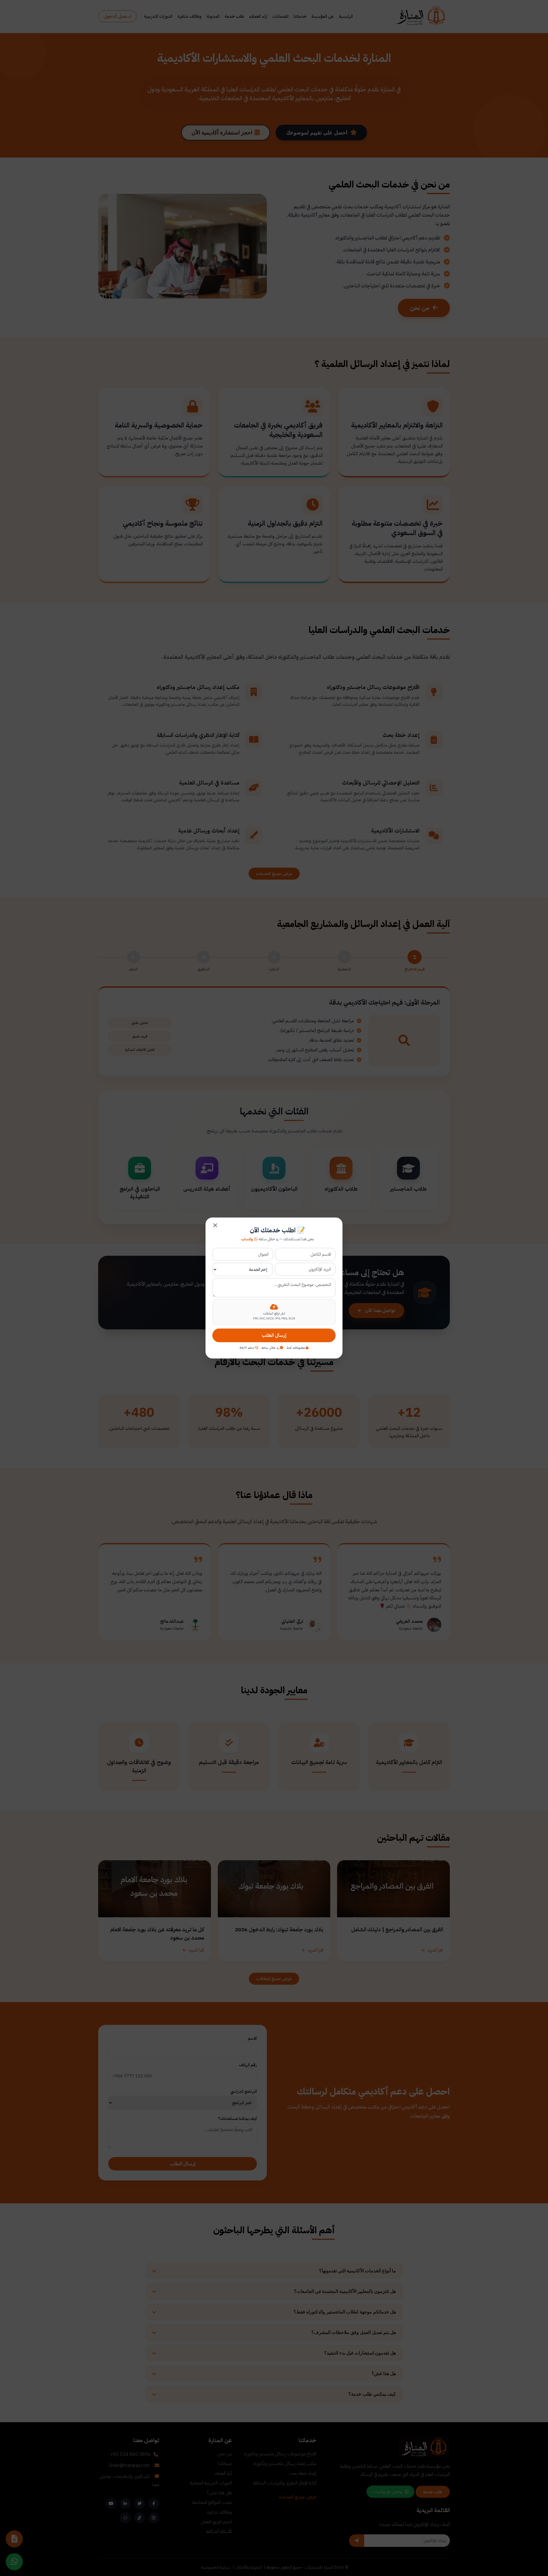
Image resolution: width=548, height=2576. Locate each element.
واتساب (247, 1239)
